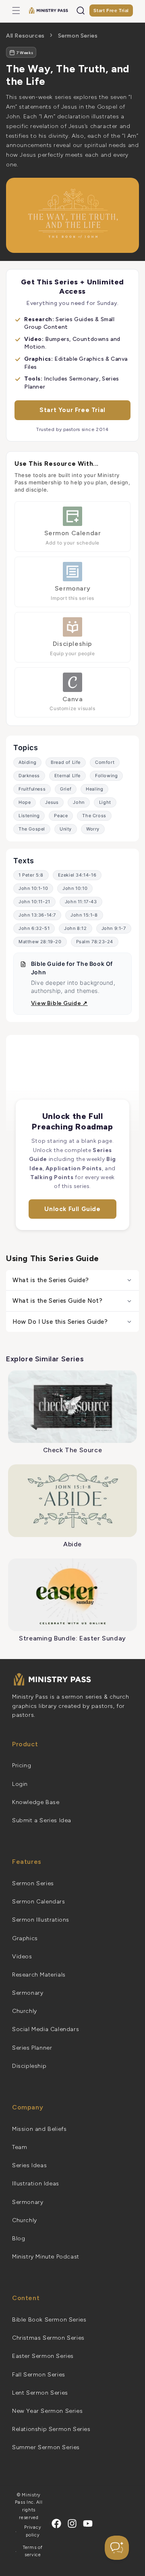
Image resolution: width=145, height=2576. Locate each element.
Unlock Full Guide (72, 1209)
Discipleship (29, 2066)
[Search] (81, 11)
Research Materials (39, 1975)
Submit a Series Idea (42, 1820)
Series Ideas (29, 2165)
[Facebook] (56, 2523)
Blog (19, 2238)
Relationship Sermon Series (51, 2429)
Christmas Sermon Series (48, 2338)
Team (20, 2147)
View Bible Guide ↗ (59, 1003)
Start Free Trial (111, 11)
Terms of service (33, 2551)
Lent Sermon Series (40, 2393)
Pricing (22, 1765)
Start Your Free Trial (72, 410)
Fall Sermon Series (39, 2375)
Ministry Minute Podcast (46, 2257)
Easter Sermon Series (43, 2356)
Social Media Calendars (46, 2029)
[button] (16, 11)
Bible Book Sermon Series (49, 2320)
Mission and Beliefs (39, 2129)
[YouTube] (88, 2523)
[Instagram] (72, 2523)
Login (20, 1784)
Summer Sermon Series (46, 2447)
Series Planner (32, 2048)
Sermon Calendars (39, 1902)
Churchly (25, 2011)
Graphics (25, 1938)
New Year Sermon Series (47, 2411)
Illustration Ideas (36, 2184)
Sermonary (28, 1993)
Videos (22, 1957)
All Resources (25, 36)
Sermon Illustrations (41, 1920)
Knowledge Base (36, 1802)
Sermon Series (78, 36)
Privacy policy (33, 2531)
